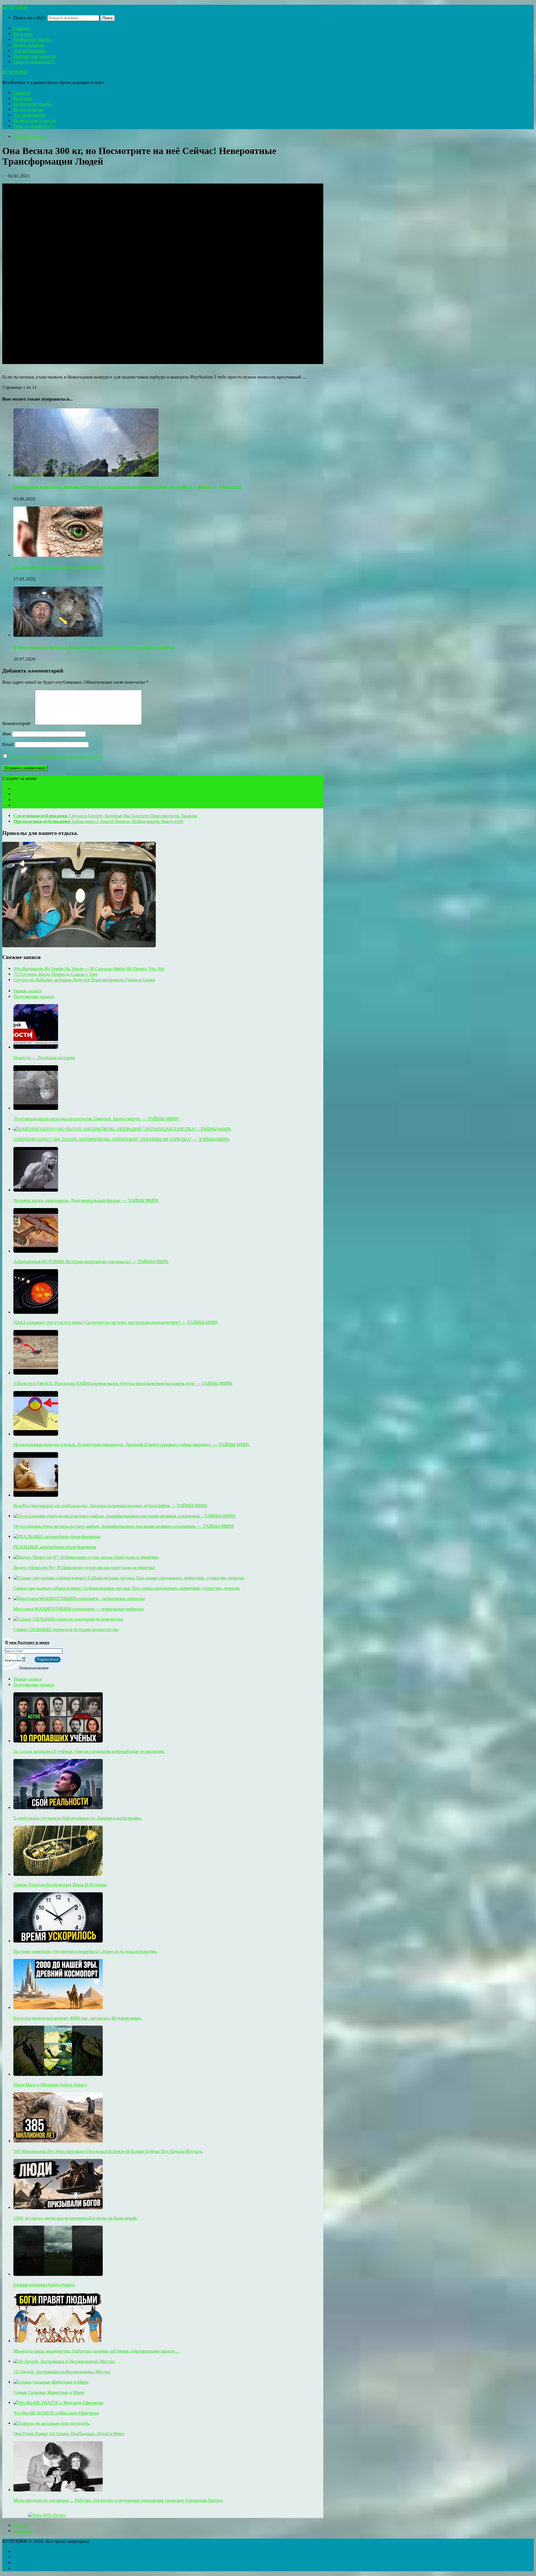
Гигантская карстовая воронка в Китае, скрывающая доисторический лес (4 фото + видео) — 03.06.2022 (127, 487)
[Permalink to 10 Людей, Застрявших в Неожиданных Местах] (64, 2361)
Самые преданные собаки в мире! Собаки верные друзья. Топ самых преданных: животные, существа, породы (126, 1588)
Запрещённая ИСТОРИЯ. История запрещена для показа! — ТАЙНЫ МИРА (91, 1262)
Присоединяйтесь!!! (34, 62)
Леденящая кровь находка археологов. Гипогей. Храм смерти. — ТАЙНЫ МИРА (96, 1119)
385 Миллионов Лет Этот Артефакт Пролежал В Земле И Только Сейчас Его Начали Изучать (108, 2151)
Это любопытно (29, 51)
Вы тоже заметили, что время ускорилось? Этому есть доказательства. (85, 1951)
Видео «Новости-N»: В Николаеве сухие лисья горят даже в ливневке (84, 1567)
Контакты (23, 2531)
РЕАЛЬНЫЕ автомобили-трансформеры (55, 1547)
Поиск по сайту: (30, 18)
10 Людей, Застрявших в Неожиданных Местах (62, 2372)
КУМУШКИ (15, 7)
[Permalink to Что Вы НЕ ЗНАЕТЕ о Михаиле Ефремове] (58, 2403)
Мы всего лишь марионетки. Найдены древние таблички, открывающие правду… (97, 2351)
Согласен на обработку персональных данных (56, 756)
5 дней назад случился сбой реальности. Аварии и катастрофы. (78, 1818)
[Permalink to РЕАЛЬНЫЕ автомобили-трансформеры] (57, 1537)
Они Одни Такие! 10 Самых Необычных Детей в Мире (69, 2434)
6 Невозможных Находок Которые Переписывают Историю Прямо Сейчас (94, 647)
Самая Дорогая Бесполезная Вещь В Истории (60, 1885)
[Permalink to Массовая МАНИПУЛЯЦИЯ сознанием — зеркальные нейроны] (79, 1598)
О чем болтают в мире (27, 1642)
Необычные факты (32, 39)
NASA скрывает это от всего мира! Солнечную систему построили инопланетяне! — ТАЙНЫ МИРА (116, 1322)
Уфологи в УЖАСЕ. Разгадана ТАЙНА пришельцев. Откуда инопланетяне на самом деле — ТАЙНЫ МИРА (123, 1383)
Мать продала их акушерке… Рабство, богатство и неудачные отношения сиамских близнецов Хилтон (118, 2500)
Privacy (21, 2525)
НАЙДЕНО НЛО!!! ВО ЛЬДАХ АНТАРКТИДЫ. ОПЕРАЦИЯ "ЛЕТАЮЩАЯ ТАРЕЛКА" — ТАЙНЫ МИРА (121, 1139)
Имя (7, 734)
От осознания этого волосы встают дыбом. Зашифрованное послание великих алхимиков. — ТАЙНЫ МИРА (124, 1526)
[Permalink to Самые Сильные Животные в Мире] (51, 2382)
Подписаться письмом (34, 1668)
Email (8, 744)
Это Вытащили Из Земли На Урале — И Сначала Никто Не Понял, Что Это (89, 969)
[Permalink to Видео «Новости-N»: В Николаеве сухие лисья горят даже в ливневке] (86, 1557)
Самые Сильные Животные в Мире (49, 2392)
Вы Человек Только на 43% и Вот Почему (59, 567)
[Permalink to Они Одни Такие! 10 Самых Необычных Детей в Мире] (52, 2423)
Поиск (107, 18)
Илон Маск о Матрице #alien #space (50, 2085)
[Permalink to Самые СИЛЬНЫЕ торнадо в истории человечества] (68, 1619)
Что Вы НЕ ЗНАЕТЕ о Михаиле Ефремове (56, 2413)
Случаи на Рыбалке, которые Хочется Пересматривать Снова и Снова (84, 980)
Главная (21, 28)
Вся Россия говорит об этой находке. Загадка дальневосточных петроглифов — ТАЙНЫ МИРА (110, 1506)
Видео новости (29, 45)
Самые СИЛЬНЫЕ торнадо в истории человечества (66, 1629)
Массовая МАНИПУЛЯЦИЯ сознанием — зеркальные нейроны (78, 1609)
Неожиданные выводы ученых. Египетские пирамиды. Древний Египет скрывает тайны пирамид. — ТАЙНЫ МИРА (131, 1444)
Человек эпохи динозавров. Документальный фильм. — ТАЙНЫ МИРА (86, 1200)
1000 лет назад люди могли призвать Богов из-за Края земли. (76, 2218)
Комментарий (18, 723)
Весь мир (23, 34)
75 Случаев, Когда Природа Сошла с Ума (55, 974)
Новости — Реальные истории (44, 1058)
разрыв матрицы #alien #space (44, 2285)
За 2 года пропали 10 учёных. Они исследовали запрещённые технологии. (89, 1751)
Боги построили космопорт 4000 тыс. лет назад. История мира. (77, 2018)
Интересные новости (35, 56)
